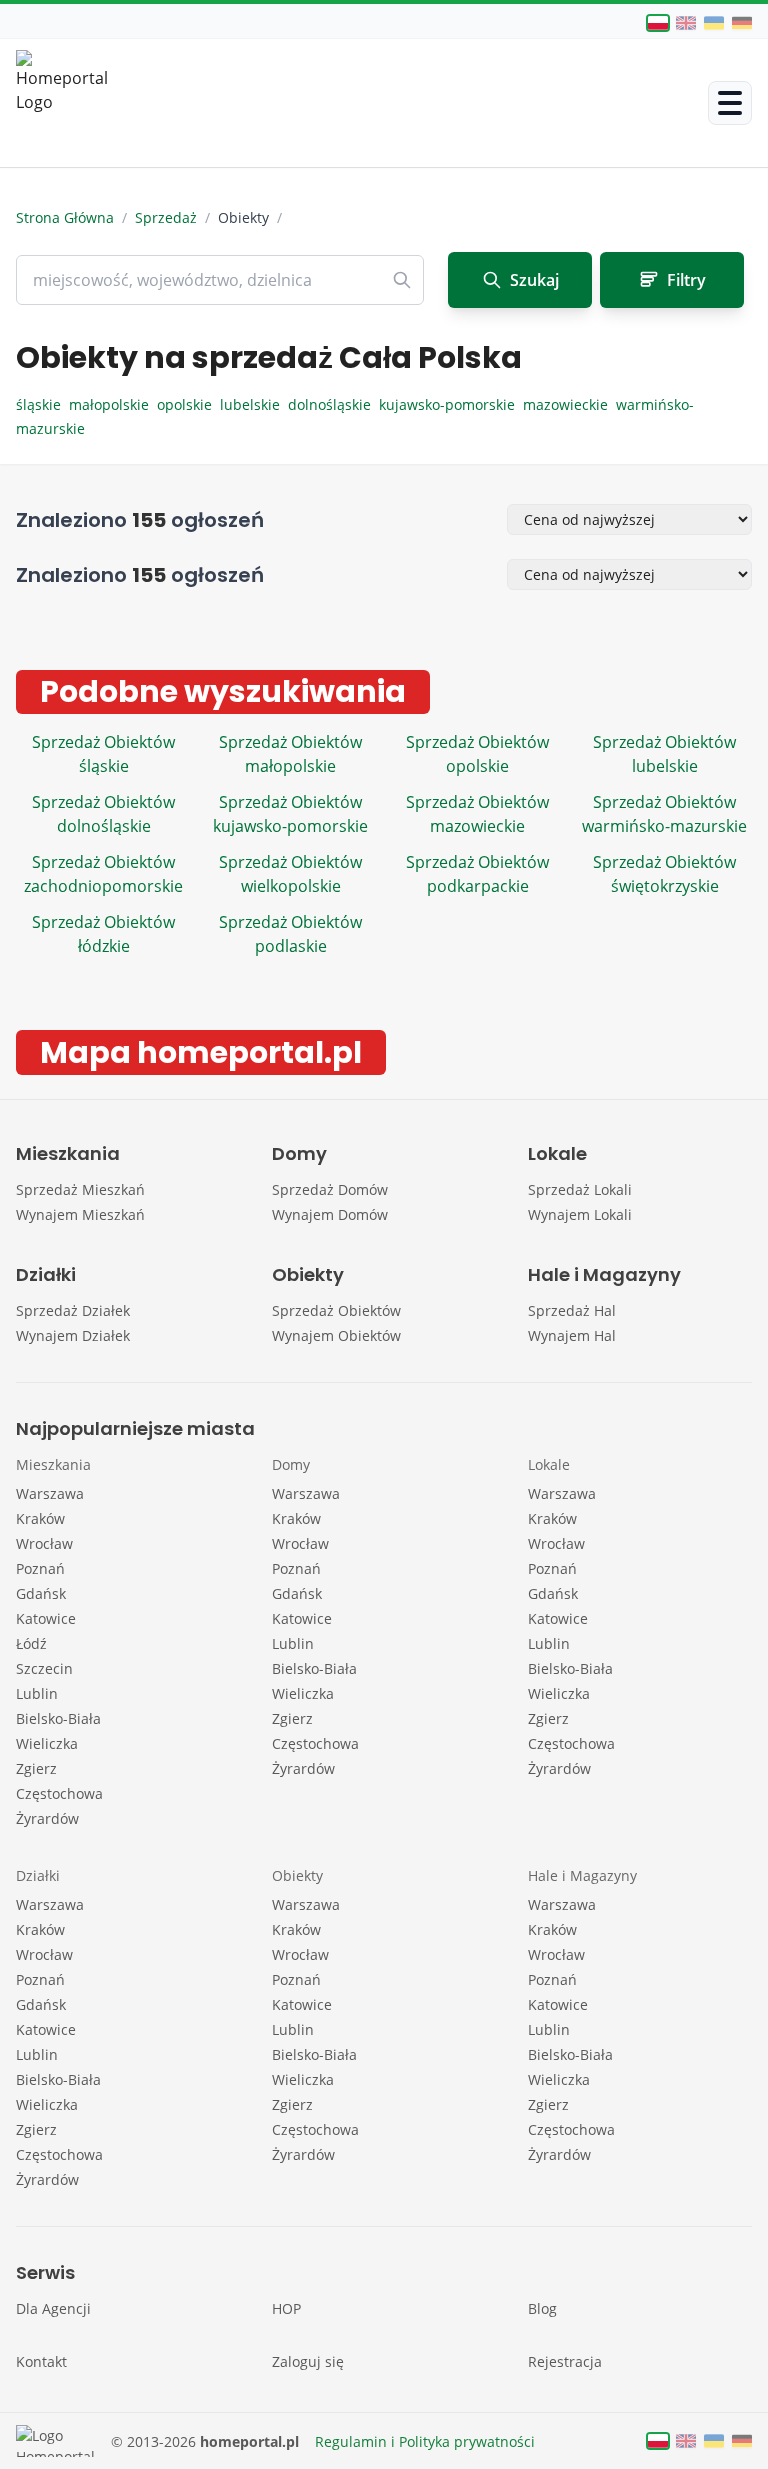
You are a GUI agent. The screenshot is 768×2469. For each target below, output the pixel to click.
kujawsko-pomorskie (451, 404)
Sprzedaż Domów (330, 1189)
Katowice (46, 1618)
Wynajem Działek (73, 1335)
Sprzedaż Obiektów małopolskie (290, 754)
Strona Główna (65, 217)
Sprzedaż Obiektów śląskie (103, 754)
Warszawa (50, 1493)
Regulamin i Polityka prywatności (425, 2441)
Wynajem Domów (330, 1214)
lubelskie (254, 404)
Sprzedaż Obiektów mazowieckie (477, 814)
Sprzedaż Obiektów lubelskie (664, 754)
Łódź (31, 1643)
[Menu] (730, 103)
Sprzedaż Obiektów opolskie (477, 754)
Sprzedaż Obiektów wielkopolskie (290, 874)
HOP (286, 2308)
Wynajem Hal (572, 1335)
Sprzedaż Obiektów (336, 1310)
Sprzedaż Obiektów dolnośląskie (103, 814)
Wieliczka (47, 1743)
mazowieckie (569, 404)
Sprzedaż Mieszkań (80, 1189)
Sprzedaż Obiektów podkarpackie (477, 874)
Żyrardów (47, 1818)
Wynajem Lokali (580, 1214)
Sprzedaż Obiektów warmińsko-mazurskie (664, 814)
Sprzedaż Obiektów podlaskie (290, 934)
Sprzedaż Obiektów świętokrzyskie (664, 874)
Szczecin (44, 1668)
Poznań (40, 1568)
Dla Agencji (53, 2308)
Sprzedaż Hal (572, 1310)
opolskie (188, 404)
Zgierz (36, 1768)
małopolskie (113, 404)
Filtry (686, 280)
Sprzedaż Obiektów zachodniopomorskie (103, 874)
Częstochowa (59, 1793)
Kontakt (41, 2361)
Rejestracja (565, 2361)
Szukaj (534, 280)
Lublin (37, 1693)
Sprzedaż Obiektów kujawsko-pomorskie (290, 814)
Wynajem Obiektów (336, 1335)
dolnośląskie (333, 404)
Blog (542, 2308)
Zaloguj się (308, 2361)
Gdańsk (41, 1593)
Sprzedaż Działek (73, 1310)
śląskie (42, 404)
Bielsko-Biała (58, 1718)
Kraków (40, 1518)
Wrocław (44, 1543)
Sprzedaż (166, 217)
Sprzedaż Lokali (580, 1189)
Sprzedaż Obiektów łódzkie (103, 934)
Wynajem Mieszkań (80, 1214)
